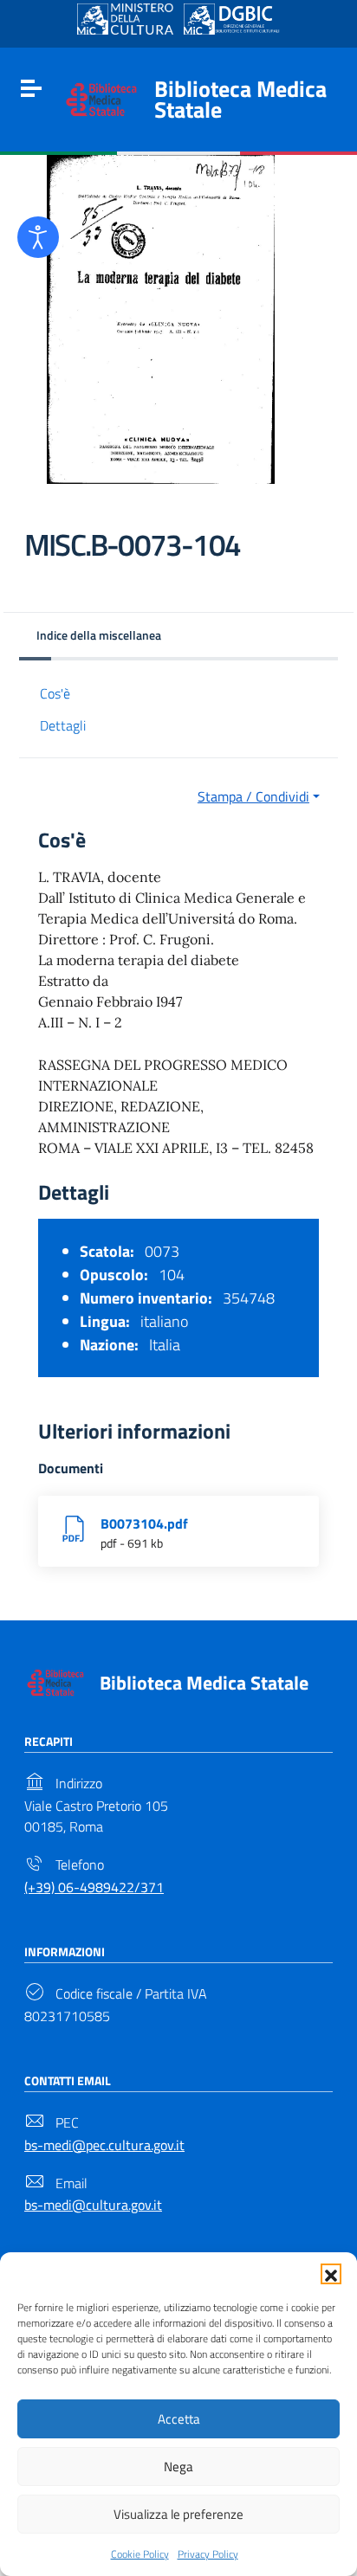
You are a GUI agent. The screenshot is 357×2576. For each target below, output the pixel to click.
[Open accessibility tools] (38, 237)
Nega (178, 2467)
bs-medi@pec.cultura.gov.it (104, 2145)
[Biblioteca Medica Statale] (101, 98)
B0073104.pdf (144, 1523)
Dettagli (63, 725)
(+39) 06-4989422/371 (94, 1887)
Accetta (179, 2419)
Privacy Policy (208, 2554)
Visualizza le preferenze (178, 2514)
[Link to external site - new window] (125, 19)
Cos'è (55, 693)
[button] (331, 2274)
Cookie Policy (140, 2554)
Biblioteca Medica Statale (240, 99)
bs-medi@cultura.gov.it (93, 2205)
